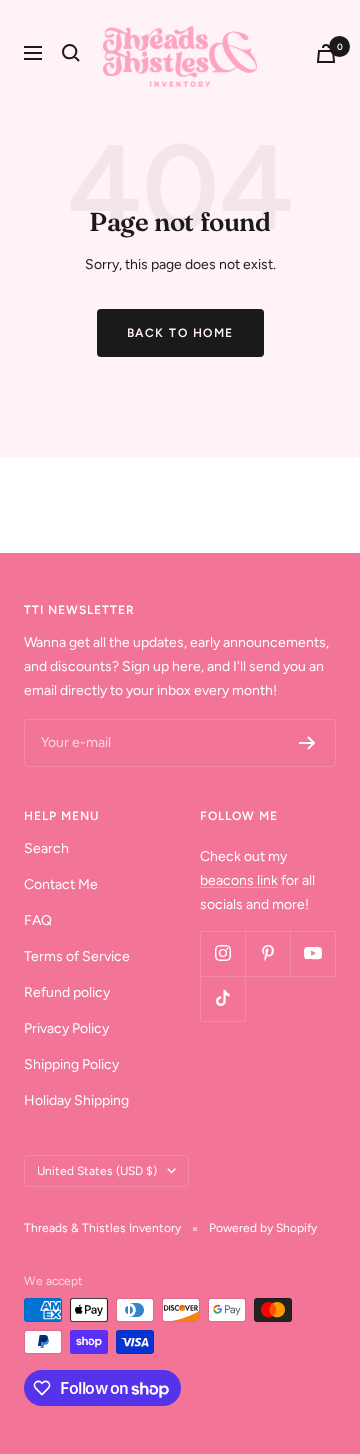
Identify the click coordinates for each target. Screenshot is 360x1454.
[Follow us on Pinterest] (267, 953)
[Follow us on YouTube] (312, 953)
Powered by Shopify (263, 1228)
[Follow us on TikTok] (222, 998)
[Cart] (326, 53)
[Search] (71, 53)
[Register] (307, 743)
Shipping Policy (71, 1064)
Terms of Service (77, 956)
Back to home (180, 333)
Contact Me (61, 884)
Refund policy (67, 992)
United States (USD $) (97, 1171)
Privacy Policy (66, 1028)
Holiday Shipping (76, 1100)
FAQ (38, 920)
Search (46, 848)
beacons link (239, 880)
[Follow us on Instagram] (222, 953)
